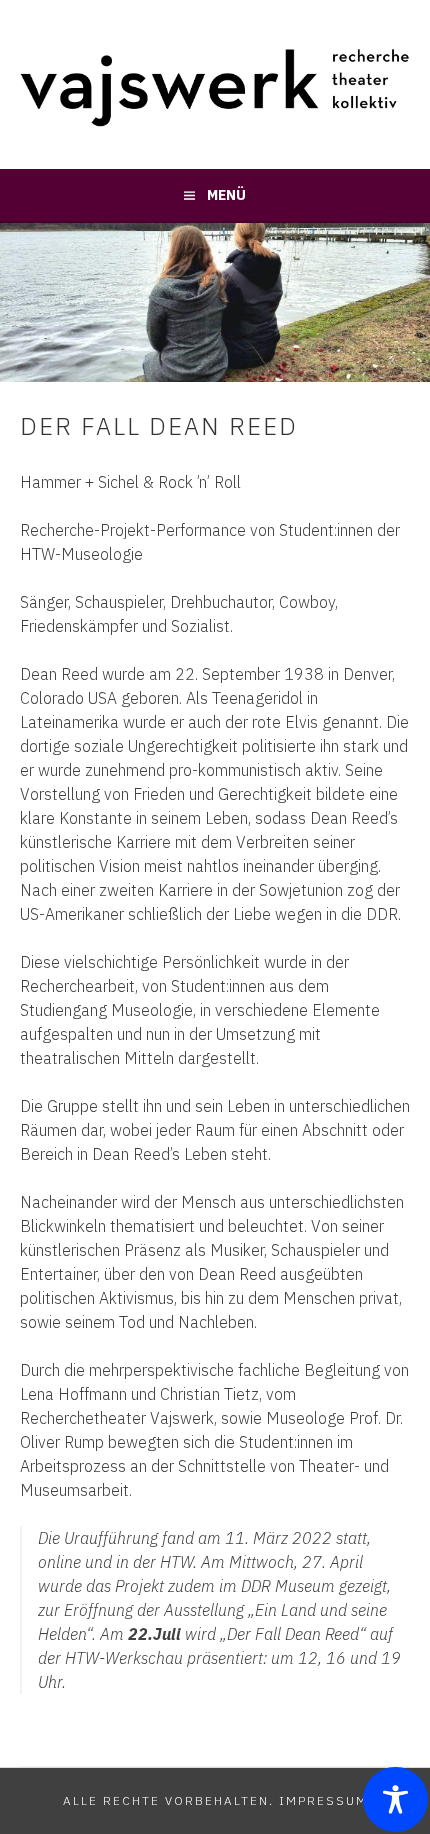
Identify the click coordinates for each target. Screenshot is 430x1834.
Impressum (323, 1800)
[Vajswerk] (215, 121)
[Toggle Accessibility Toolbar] (395, 1799)
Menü (226, 195)
